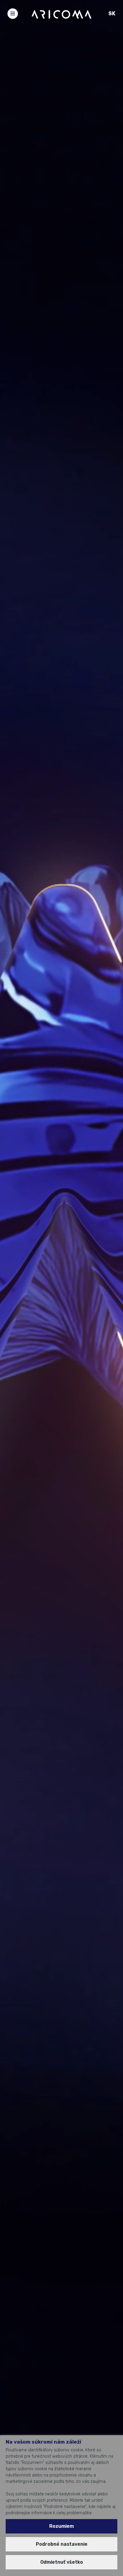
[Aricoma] (61, 14)
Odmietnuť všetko (62, 2562)
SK (112, 13)
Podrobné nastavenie (62, 2544)
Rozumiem (61, 2526)
